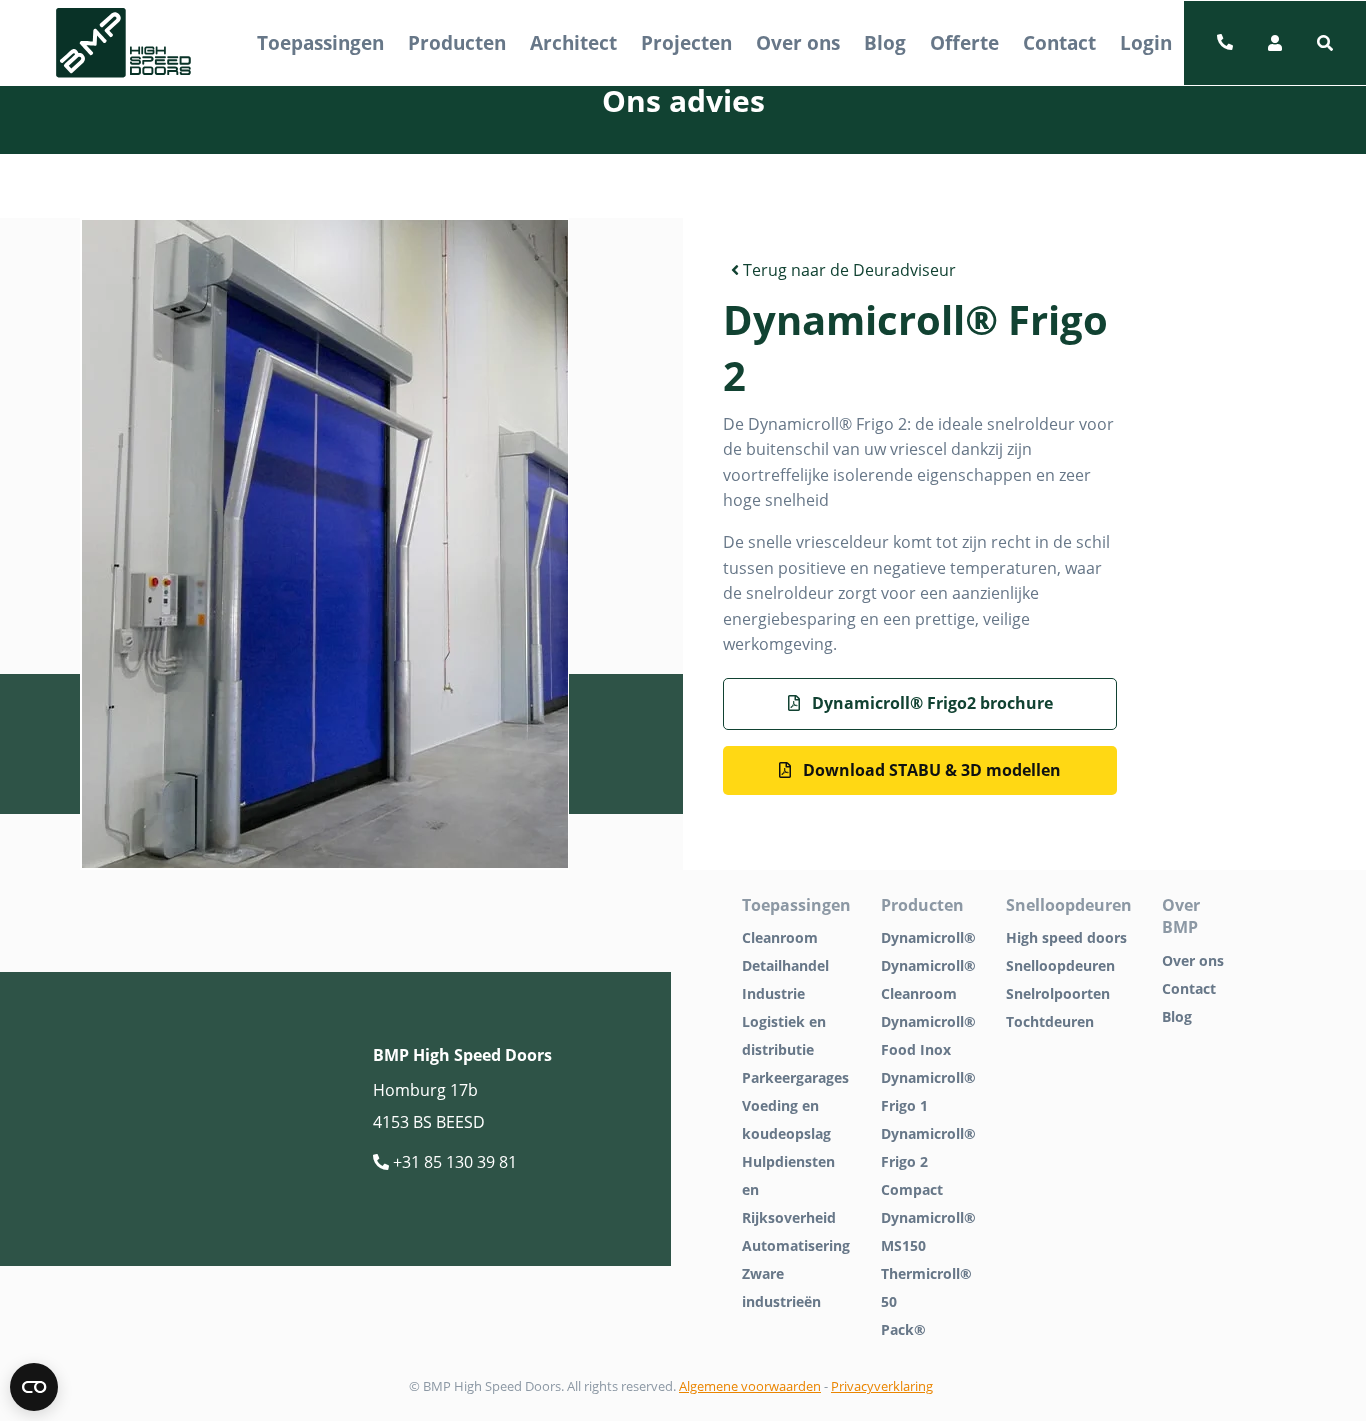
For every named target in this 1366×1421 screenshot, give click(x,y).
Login (1146, 42)
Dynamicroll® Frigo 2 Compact (928, 1161)
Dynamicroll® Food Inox (928, 1035)
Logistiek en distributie (784, 1035)
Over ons (798, 42)
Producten (457, 42)
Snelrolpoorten (1058, 993)
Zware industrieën (781, 1287)
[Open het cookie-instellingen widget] (34, 1387)
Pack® (903, 1329)
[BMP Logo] (124, 43)
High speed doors (1066, 937)
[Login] (1275, 43)
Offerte (964, 42)
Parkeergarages (795, 1077)
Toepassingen (320, 42)
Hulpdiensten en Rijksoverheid (789, 1189)
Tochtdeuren (1050, 1021)
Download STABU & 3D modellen (930, 770)
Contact (1059, 42)
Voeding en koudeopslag (786, 1119)
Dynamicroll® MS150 (928, 1231)
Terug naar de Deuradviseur (847, 270)
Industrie (773, 993)
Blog (885, 42)
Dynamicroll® (928, 937)
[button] (1325, 43)
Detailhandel (785, 965)
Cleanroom (780, 937)
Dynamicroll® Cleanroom (928, 979)
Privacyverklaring (882, 1386)
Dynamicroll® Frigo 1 (928, 1091)
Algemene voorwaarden (750, 1386)
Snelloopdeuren (1060, 965)
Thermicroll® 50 (926, 1287)
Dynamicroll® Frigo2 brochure (930, 703)
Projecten (686, 42)
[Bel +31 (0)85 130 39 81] (1225, 43)
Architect (573, 42)
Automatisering (796, 1245)
